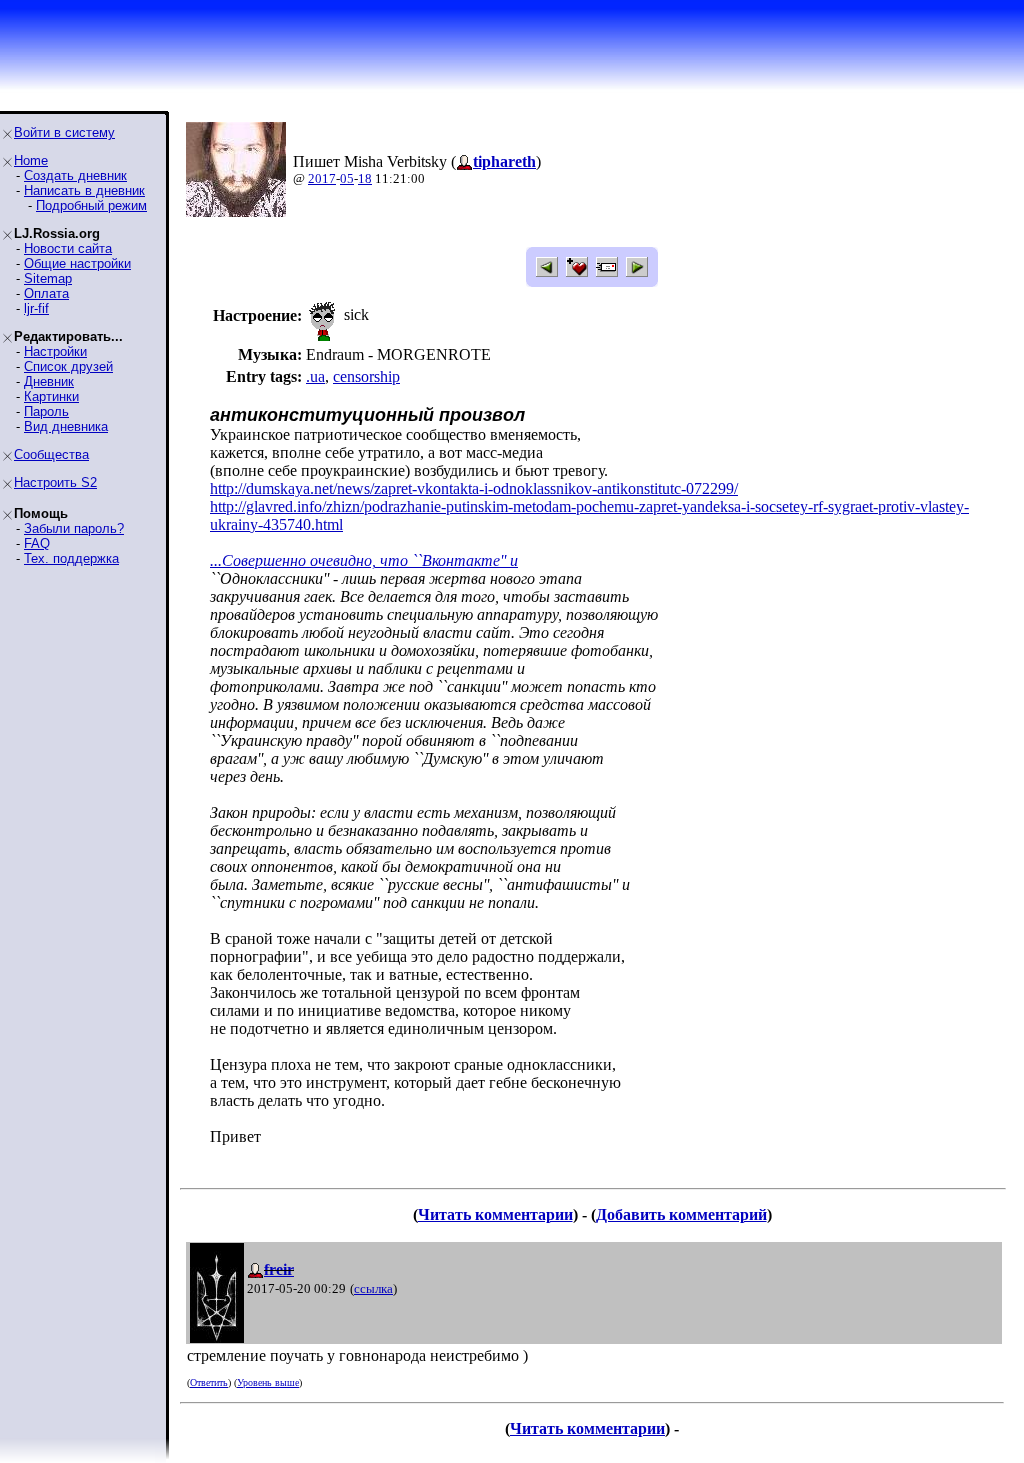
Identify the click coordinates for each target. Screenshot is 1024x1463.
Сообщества (51, 454)
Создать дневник (75, 175)
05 (347, 178)
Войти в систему (64, 132)
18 (365, 178)
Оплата (46, 293)
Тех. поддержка (71, 558)
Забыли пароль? (74, 528)
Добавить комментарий (681, 1214)
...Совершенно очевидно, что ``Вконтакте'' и (364, 560)
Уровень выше (268, 1382)
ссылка (373, 1288)
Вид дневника (66, 426)
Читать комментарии (495, 1214)
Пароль (46, 411)
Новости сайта (68, 248)
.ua (315, 376)
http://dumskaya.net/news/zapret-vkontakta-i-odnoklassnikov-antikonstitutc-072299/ (474, 488)
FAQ (37, 543)
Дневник (49, 381)
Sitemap (48, 278)
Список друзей (68, 366)
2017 (322, 178)
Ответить (209, 1382)
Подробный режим (91, 205)
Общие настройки (77, 263)
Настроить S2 (55, 482)
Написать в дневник (84, 190)
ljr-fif (36, 308)
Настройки (55, 351)
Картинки (51, 396)
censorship (366, 376)
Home (31, 160)
